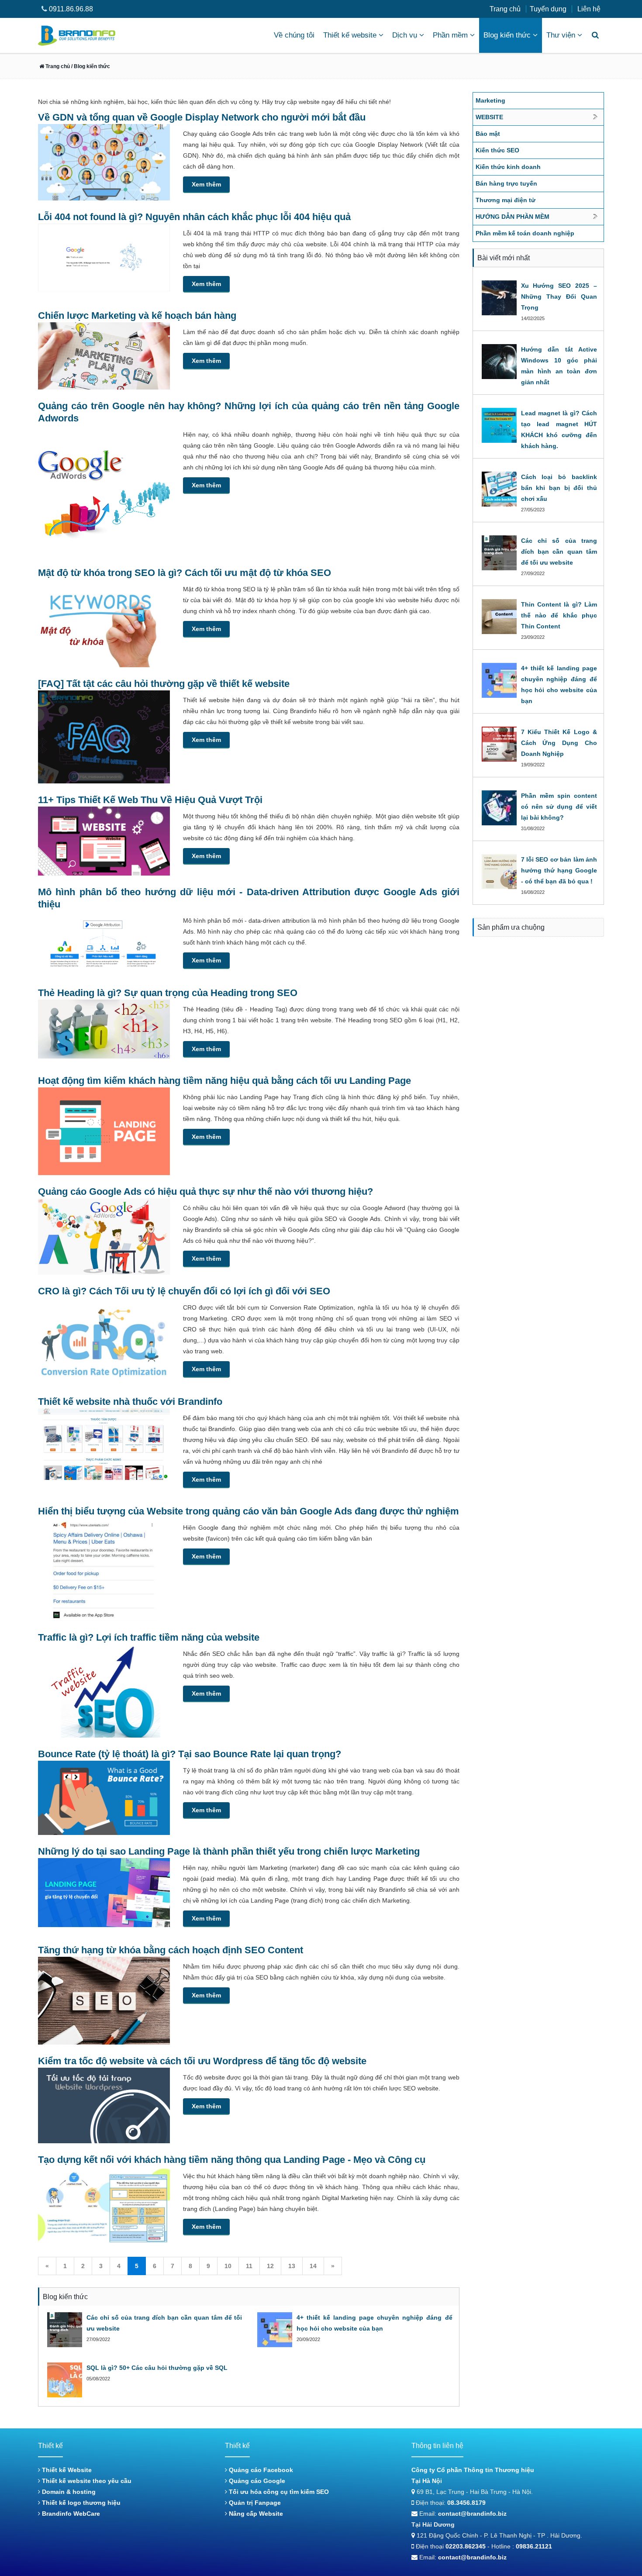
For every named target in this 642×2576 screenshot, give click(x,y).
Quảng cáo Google (256, 2481)
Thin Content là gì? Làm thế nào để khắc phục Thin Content (559, 615)
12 (270, 2266)
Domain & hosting (68, 2492)
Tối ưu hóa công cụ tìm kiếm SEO (278, 2492)
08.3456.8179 (466, 2503)
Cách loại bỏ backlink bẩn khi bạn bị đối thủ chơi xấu (559, 488)
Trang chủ (505, 9)
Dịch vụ (405, 35)
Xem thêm (206, 184)
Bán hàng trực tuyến (506, 183)
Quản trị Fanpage (254, 2503)
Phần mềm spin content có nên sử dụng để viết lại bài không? (559, 807)
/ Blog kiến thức (90, 66)
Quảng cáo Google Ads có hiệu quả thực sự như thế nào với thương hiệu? (205, 1191)
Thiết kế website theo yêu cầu (86, 2481)
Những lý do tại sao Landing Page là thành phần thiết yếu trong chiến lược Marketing (229, 1851)
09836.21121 (534, 2546)
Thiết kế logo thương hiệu (80, 2503)
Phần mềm (450, 35)
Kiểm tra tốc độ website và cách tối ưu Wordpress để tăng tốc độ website (202, 2061)
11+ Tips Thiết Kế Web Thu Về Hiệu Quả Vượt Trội (150, 800)
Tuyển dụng (548, 9)
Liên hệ (589, 9)
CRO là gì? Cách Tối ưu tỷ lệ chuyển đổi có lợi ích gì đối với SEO (184, 1291)
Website (489, 117)
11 (249, 2266)
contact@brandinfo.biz (472, 2514)
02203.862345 (466, 2546)
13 (292, 2266)
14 (313, 2266)
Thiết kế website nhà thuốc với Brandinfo (130, 1402)
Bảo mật (488, 134)
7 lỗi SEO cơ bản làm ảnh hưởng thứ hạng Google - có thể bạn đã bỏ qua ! (559, 870)
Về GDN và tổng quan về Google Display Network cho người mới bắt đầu (202, 117)
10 (228, 2266)
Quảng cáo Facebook (260, 2470)
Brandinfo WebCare (70, 2514)
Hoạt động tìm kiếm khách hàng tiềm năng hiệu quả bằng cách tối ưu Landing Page (224, 1081)
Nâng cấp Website (255, 2514)
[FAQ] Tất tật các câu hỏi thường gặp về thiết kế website (164, 684)
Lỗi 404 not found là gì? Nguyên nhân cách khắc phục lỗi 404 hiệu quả (194, 217)
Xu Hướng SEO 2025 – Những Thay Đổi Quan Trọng (559, 297)
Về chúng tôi (294, 35)
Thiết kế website (350, 35)
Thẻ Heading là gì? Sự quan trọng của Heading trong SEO (168, 993)
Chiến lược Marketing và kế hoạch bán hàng (137, 316)
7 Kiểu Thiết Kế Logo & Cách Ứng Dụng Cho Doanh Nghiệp (559, 743)
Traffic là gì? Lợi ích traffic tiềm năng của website (149, 1637)
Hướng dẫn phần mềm (513, 217)
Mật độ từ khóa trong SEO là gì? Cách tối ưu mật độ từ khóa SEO (185, 573)
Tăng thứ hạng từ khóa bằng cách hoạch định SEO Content (171, 1950)
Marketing (490, 100)
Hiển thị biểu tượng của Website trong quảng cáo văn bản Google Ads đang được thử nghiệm (249, 1511)
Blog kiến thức (507, 35)
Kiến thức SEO (497, 150)
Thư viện (561, 35)
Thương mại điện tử (506, 200)
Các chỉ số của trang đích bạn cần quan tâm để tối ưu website (559, 552)
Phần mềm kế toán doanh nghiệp (525, 233)
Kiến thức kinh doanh (508, 167)
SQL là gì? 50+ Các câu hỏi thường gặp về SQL (157, 2368)
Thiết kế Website (66, 2470)
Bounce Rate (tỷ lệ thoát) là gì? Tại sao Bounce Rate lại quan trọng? (190, 1754)
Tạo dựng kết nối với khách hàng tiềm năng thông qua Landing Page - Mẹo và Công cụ (232, 2160)
